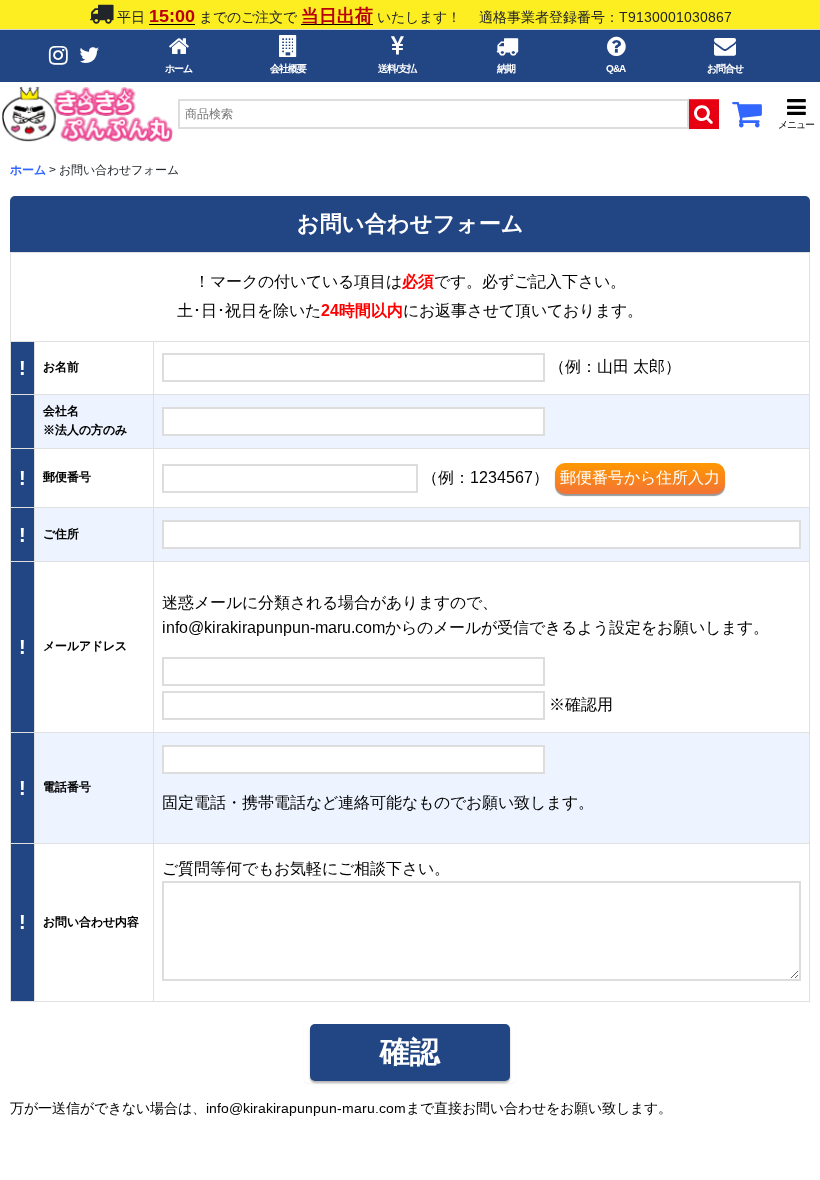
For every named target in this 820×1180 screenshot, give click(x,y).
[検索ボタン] (704, 114)
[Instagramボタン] (58, 55)
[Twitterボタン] (89, 55)
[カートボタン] (747, 120)
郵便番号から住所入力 (640, 477)
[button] (796, 113)
